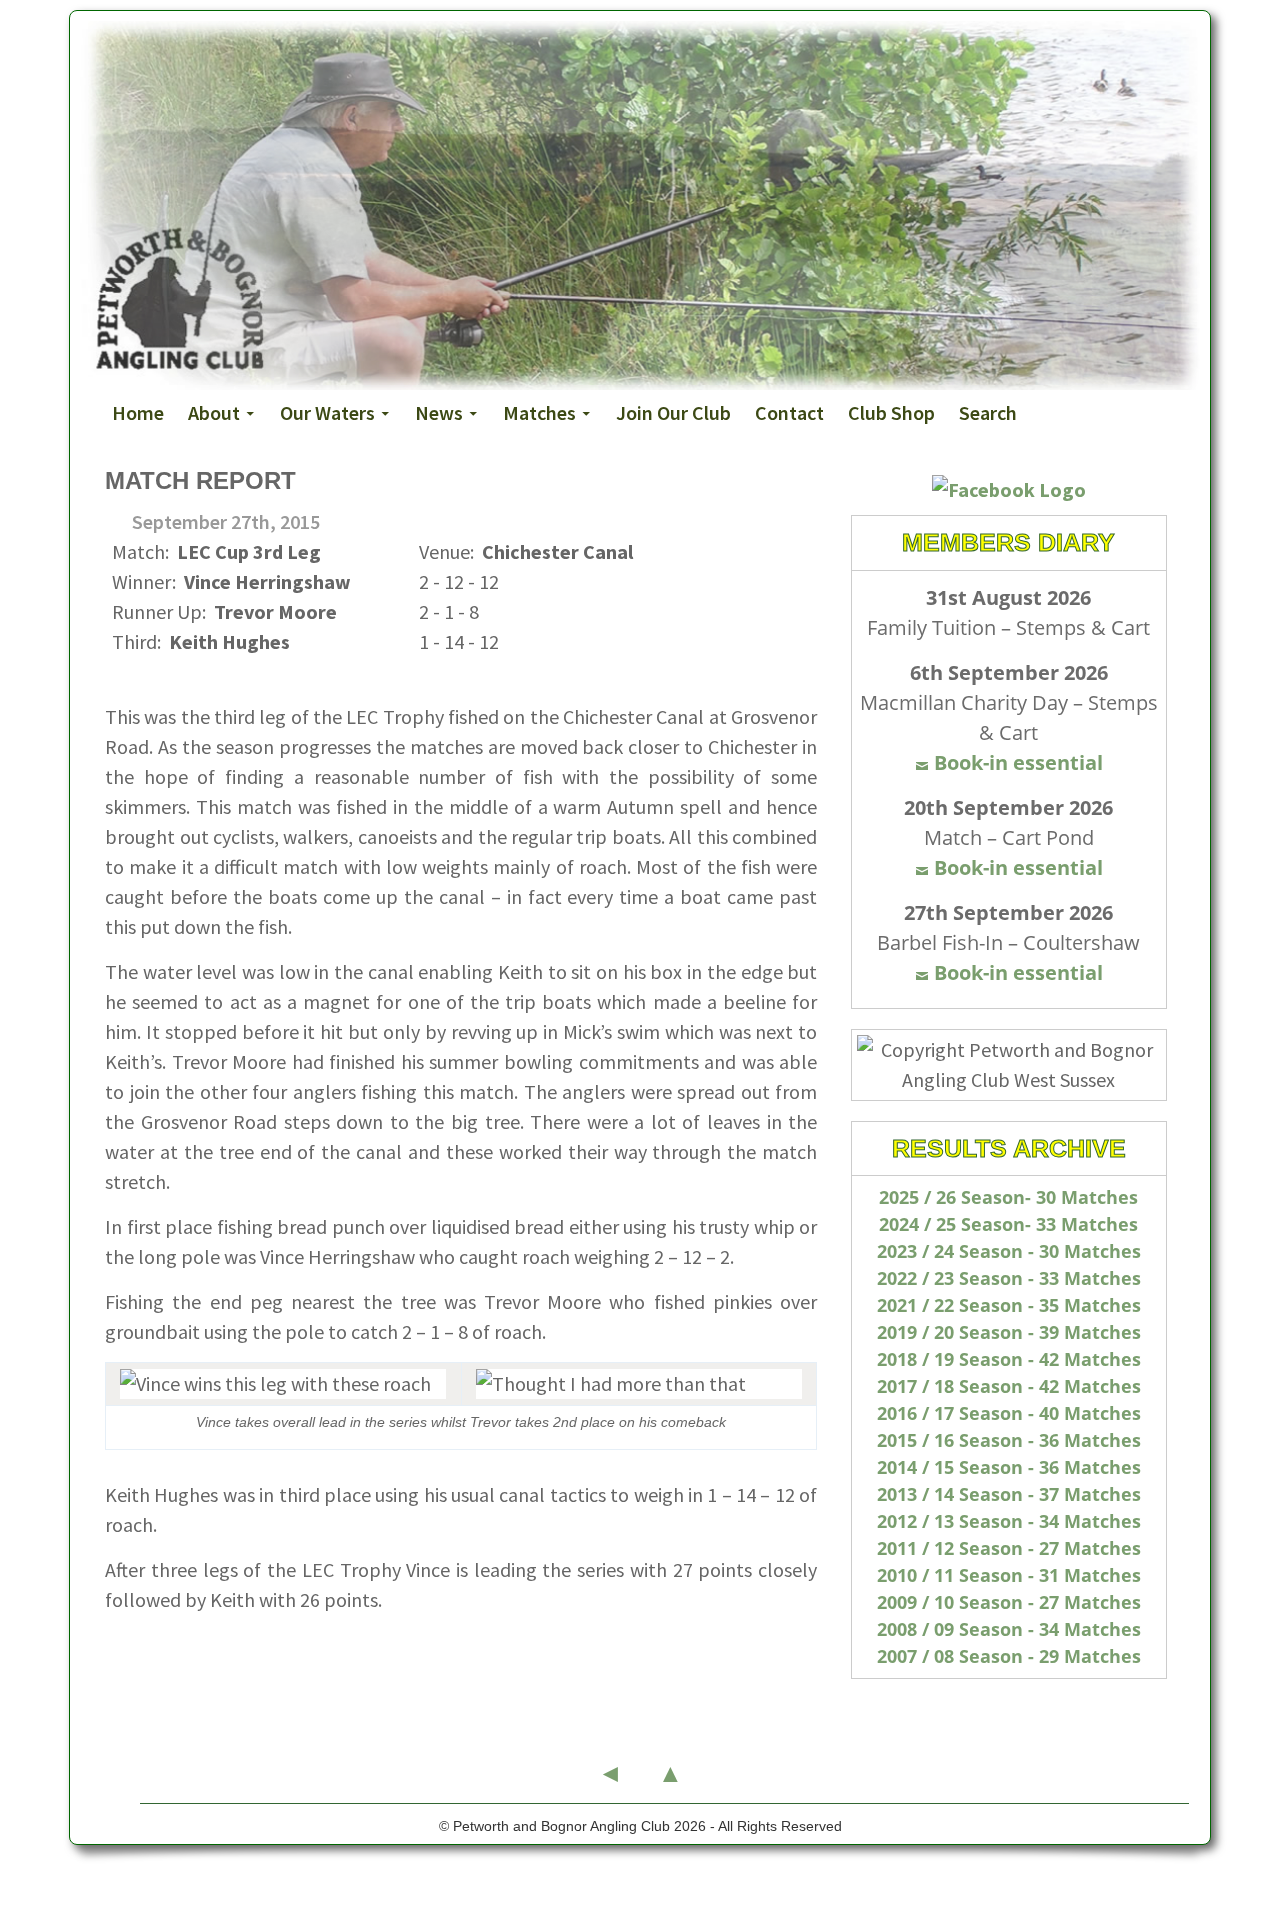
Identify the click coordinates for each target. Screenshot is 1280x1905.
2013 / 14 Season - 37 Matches (1009, 1494)
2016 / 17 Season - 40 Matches (1009, 1413)
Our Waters (327, 412)
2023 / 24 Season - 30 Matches (1009, 1251)
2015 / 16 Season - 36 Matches (1009, 1440)
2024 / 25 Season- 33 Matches (1008, 1224)
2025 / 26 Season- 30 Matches (1008, 1197)
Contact (789, 412)
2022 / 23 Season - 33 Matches (1009, 1278)
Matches (539, 412)
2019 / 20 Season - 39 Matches (1009, 1332)
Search (988, 412)
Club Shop (891, 412)
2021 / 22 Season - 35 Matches (1009, 1305)
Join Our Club (673, 412)
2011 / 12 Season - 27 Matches (1009, 1548)
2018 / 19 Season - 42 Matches (1009, 1359)
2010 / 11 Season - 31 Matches (1009, 1575)
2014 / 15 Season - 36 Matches (1009, 1467)
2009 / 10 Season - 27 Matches (1009, 1602)
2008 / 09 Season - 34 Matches (1009, 1629)
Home (138, 412)
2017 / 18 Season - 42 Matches (1009, 1386)
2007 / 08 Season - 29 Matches (1009, 1656)
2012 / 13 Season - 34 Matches (1009, 1521)
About (214, 412)
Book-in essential (1018, 762)
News (439, 412)
